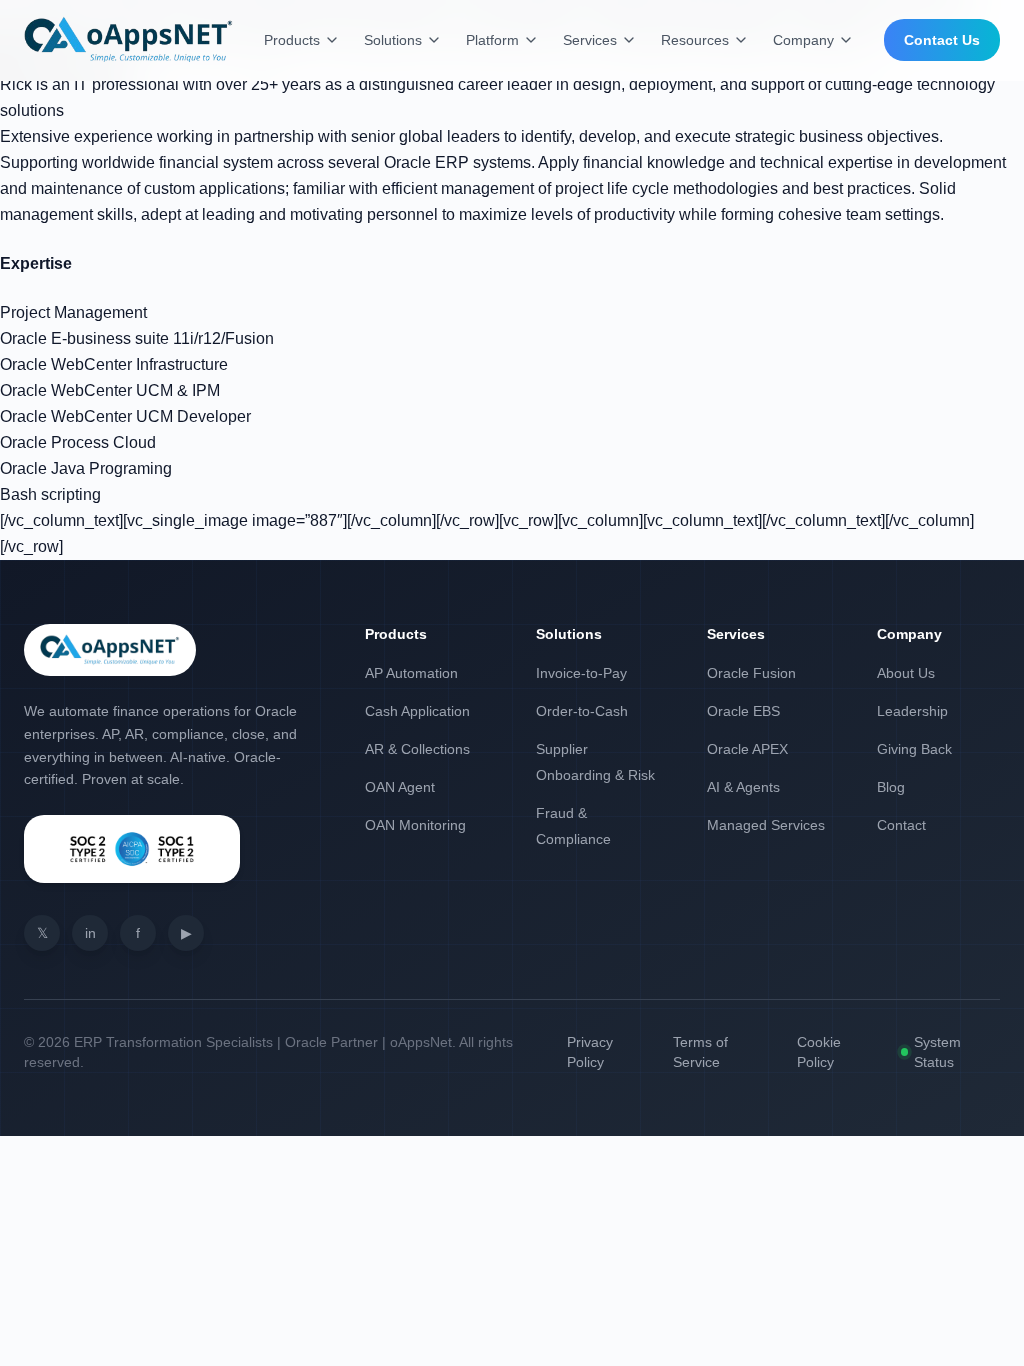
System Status (937, 1052)
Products (292, 40)
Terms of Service (700, 1052)
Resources (695, 40)
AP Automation (411, 673)
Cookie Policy (819, 1052)
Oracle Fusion (751, 673)
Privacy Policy (590, 1052)
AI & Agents (743, 787)
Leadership (912, 711)
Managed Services (766, 825)
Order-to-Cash (582, 711)
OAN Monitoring (415, 825)
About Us (906, 673)
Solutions (393, 40)
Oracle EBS (743, 711)
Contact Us (942, 40)
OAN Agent (400, 787)
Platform (492, 40)
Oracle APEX (747, 749)
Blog (891, 787)
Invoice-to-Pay (581, 673)
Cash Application (417, 711)
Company (803, 40)
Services (590, 40)
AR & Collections (417, 749)
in (90, 933)
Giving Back (914, 749)
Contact (901, 825)
